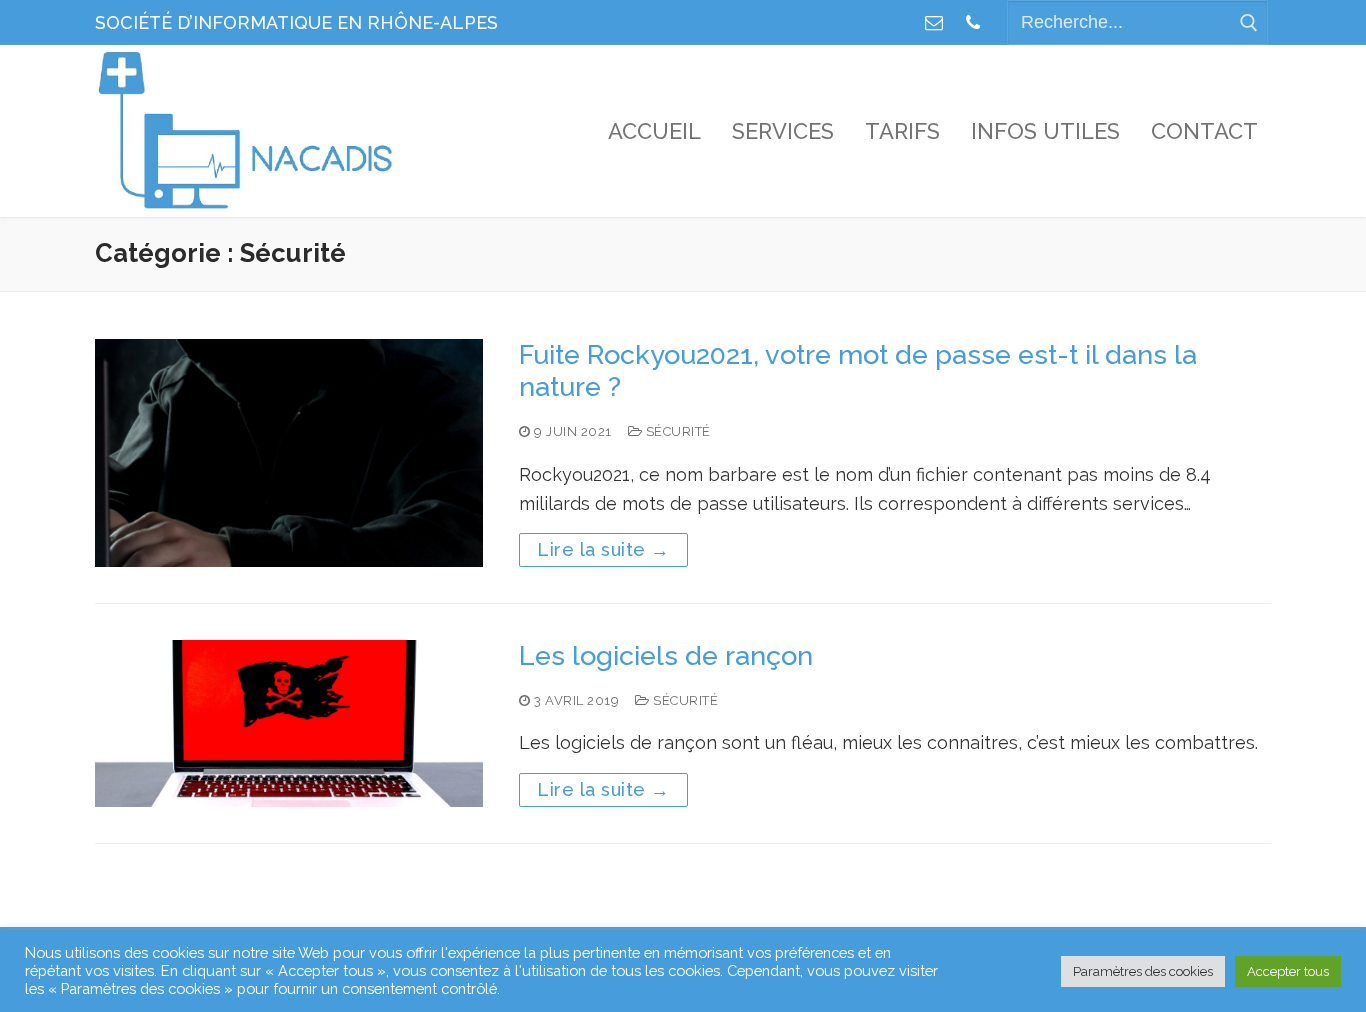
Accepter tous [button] (1288, 971)
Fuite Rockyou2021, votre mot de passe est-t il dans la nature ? (858, 371)
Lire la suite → (603, 549)
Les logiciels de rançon (666, 655)
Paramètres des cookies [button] (1143, 971)
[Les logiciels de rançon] (289, 723)
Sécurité (676, 431)
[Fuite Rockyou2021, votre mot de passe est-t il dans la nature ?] (289, 453)
